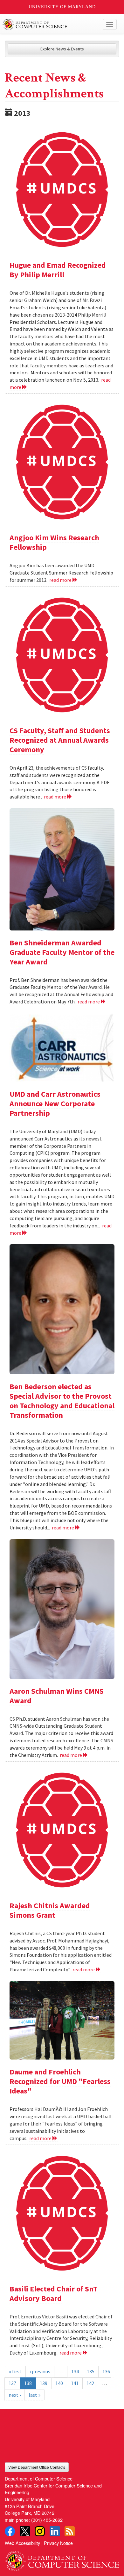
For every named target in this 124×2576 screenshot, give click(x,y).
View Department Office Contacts (37, 2467)
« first (15, 2371)
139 (44, 2383)
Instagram (40, 2531)
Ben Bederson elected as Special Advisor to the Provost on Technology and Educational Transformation (62, 1401)
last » (34, 2395)
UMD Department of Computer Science (50, 24)
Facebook (10, 2531)
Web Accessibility (22, 2543)
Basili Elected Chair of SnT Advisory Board (54, 2293)
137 (12, 2383)
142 (90, 2383)
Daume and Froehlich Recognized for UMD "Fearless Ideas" (60, 2081)
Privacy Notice (58, 2543)
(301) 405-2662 (47, 2520)
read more (61, 580)
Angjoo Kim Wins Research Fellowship (54, 542)
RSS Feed (70, 2531)
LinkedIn (55, 2531)
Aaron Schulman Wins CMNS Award (57, 1696)
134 (75, 2371)
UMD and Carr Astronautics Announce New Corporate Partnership (55, 1104)
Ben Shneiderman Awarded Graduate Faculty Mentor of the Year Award (62, 952)
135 (91, 2371)
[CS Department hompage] (62, 2559)
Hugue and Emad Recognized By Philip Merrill (58, 270)
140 (59, 2383)
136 (106, 2371)
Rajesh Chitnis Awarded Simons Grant (50, 1910)
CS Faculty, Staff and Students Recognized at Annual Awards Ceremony (60, 740)
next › (15, 2395)
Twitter (25, 2531)
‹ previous (40, 2371)
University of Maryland (62, 7)
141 (75, 2383)
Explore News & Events (62, 49)
